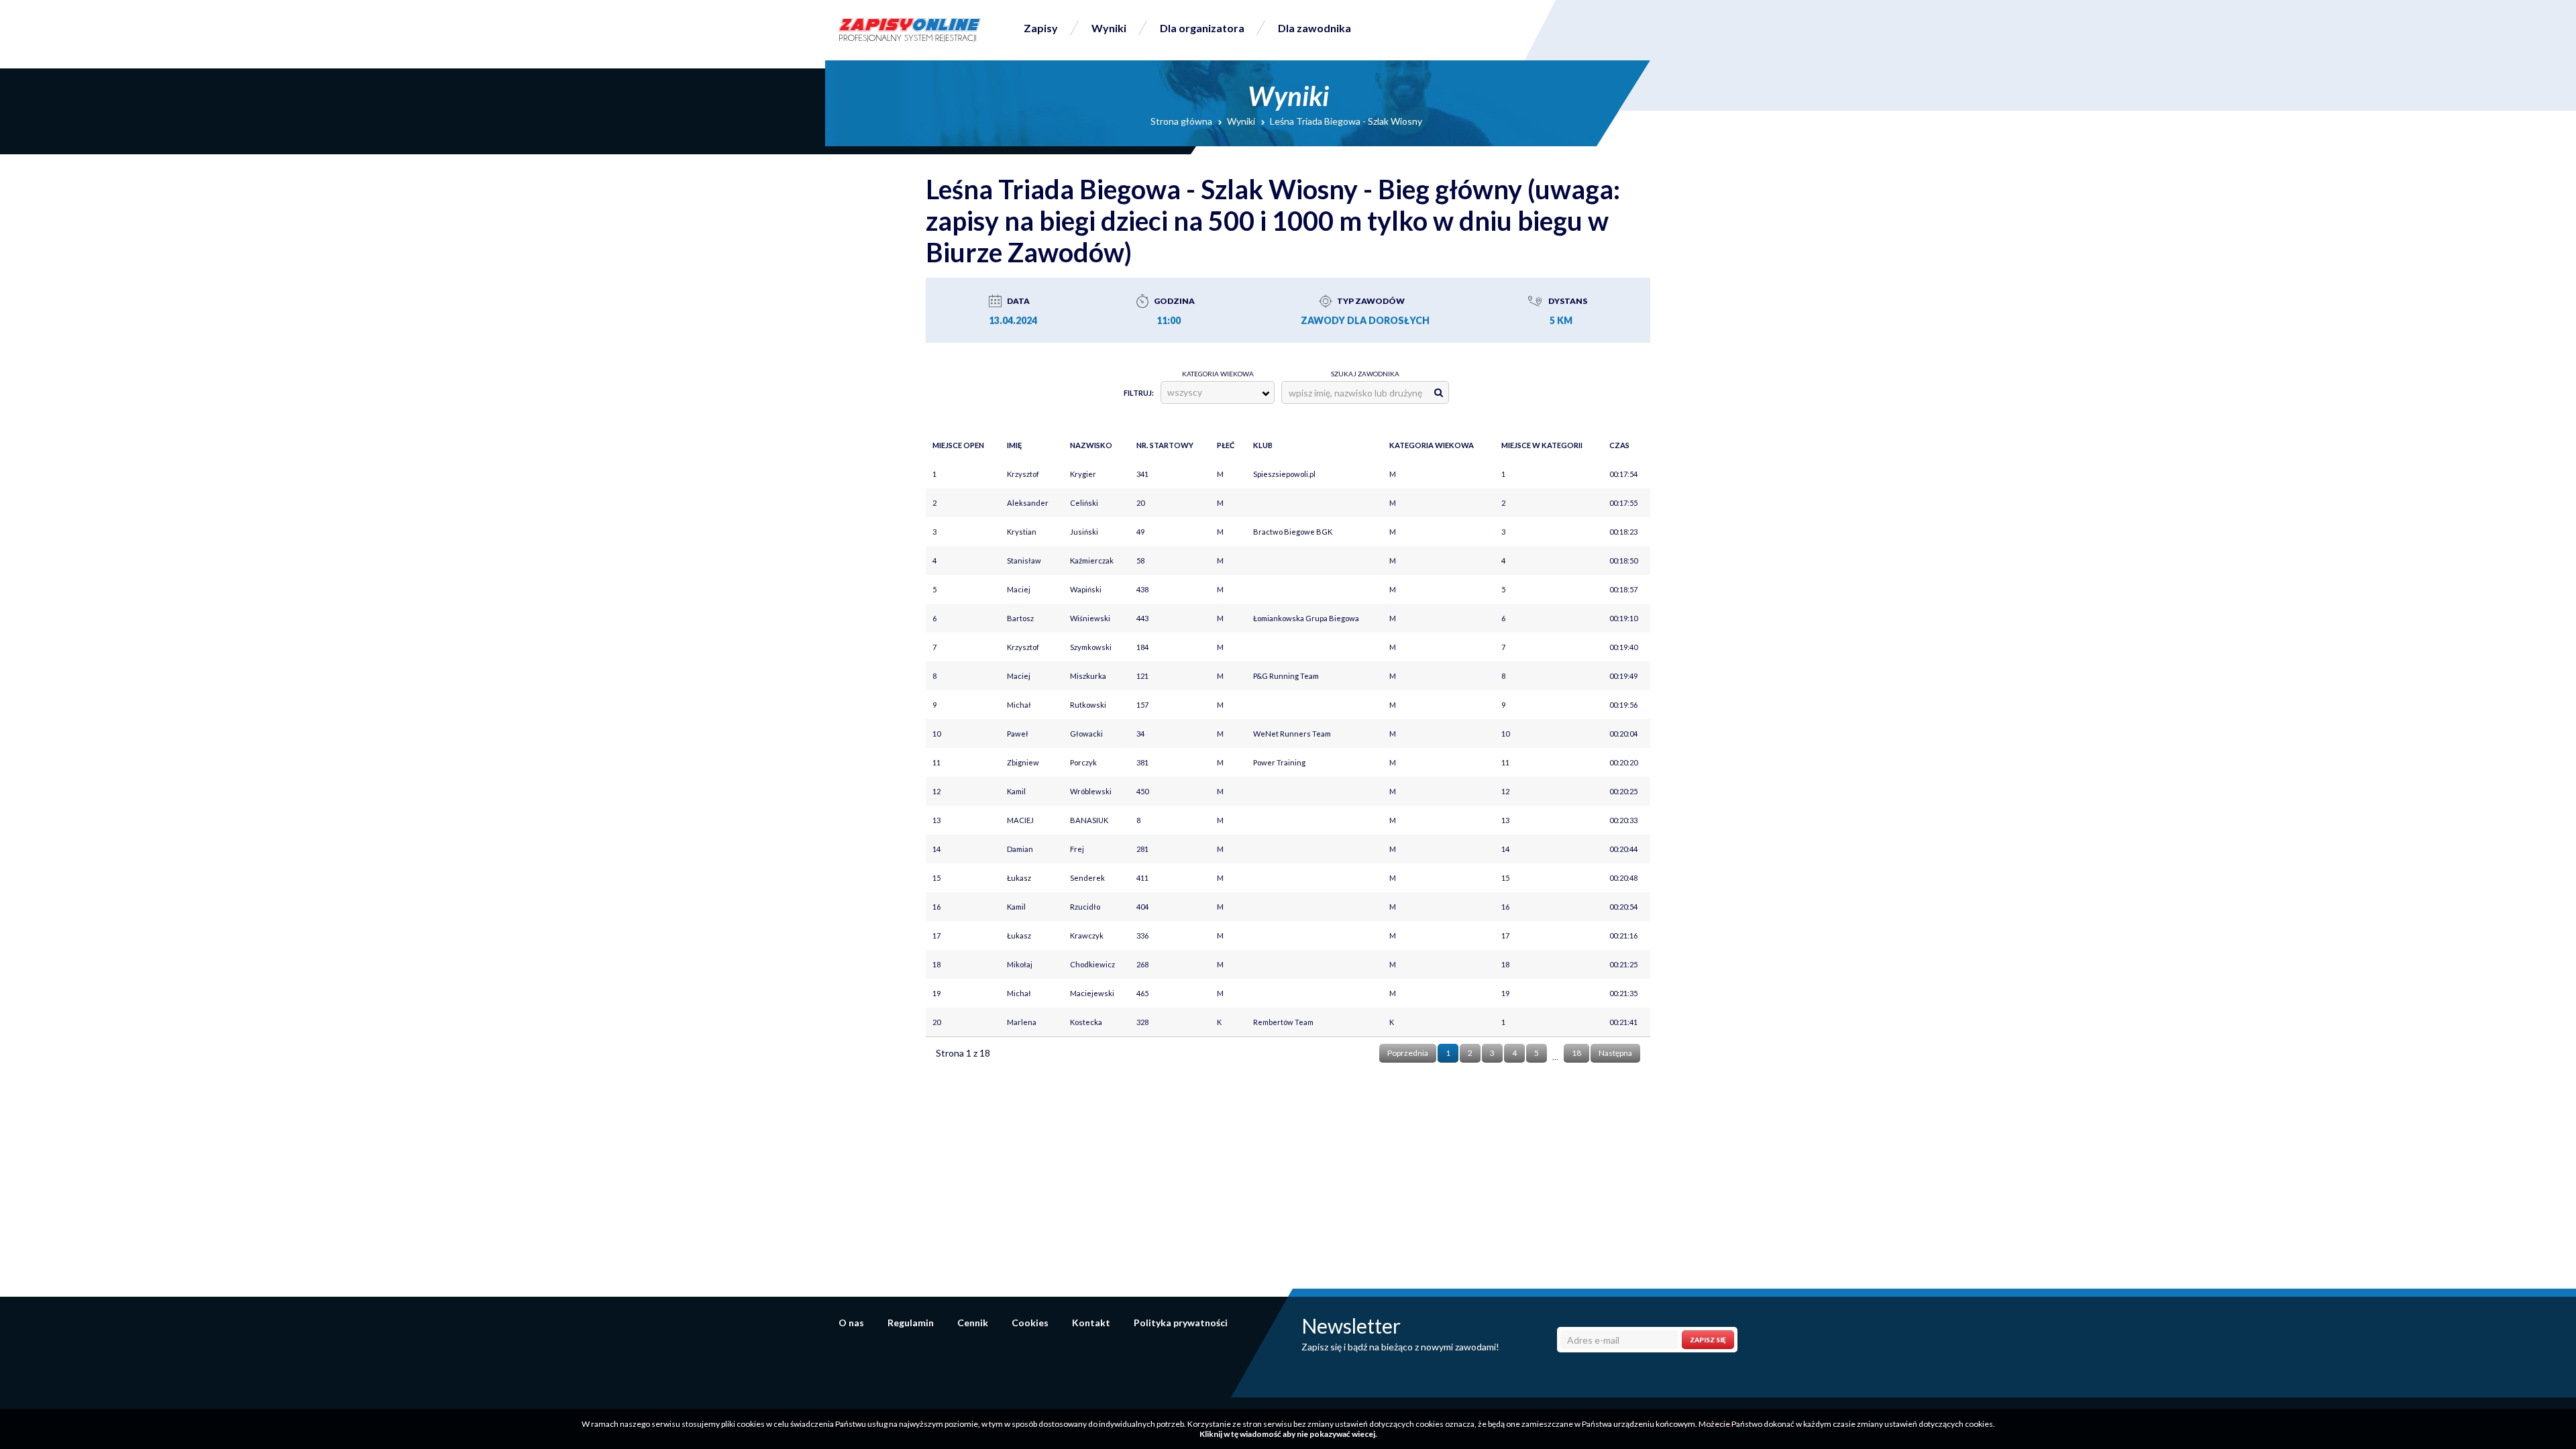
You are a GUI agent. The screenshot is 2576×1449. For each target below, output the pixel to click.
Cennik (973, 1323)
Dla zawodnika (1314, 28)
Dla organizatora (1202, 28)
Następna (1615, 1053)
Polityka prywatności (1181, 1323)
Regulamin (911, 1323)
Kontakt (1091, 1323)
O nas (851, 1323)
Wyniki (1109, 28)
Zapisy (1041, 28)
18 (1576, 1053)
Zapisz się (1708, 1340)
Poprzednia (1408, 1053)
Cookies (1030, 1323)
